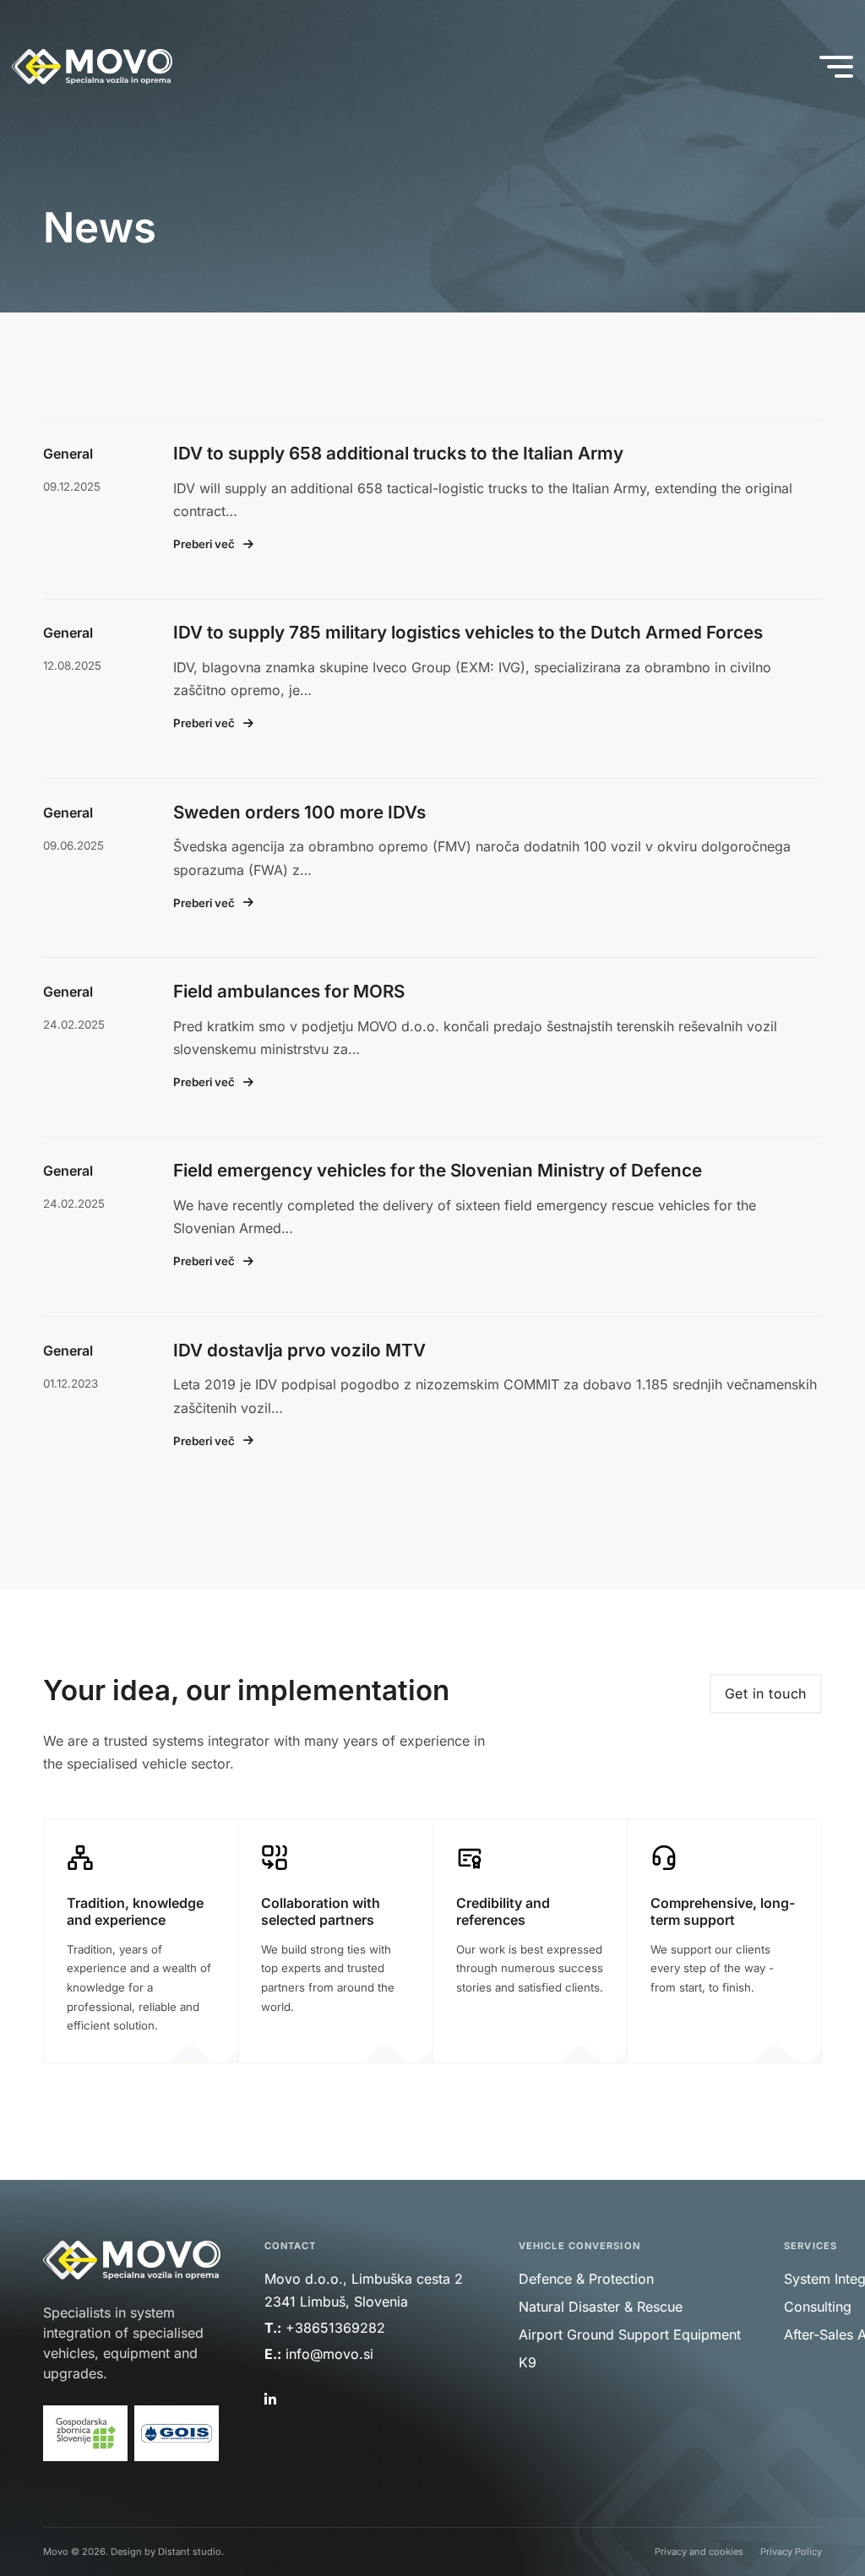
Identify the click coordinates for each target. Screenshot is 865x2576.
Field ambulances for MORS (289, 991)
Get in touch (766, 1693)
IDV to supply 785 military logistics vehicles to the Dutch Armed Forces (468, 632)
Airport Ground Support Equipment (630, 2334)
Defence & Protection (586, 2279)
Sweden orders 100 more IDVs (299, 812)
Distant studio (190, 2552)
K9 (528, 2362)
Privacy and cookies (699, 2552)
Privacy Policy (791, 2552)
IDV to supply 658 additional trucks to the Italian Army (398, 453)
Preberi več (204, 544)
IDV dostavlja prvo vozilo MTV (299, 1350)
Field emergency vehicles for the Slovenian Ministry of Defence (438, 1170)
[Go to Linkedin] (269, 2400)
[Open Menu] (836, 67)
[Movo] (92, 67)
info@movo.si (332, 2354)
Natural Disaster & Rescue (601, 2307)
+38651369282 (335, 2328)
